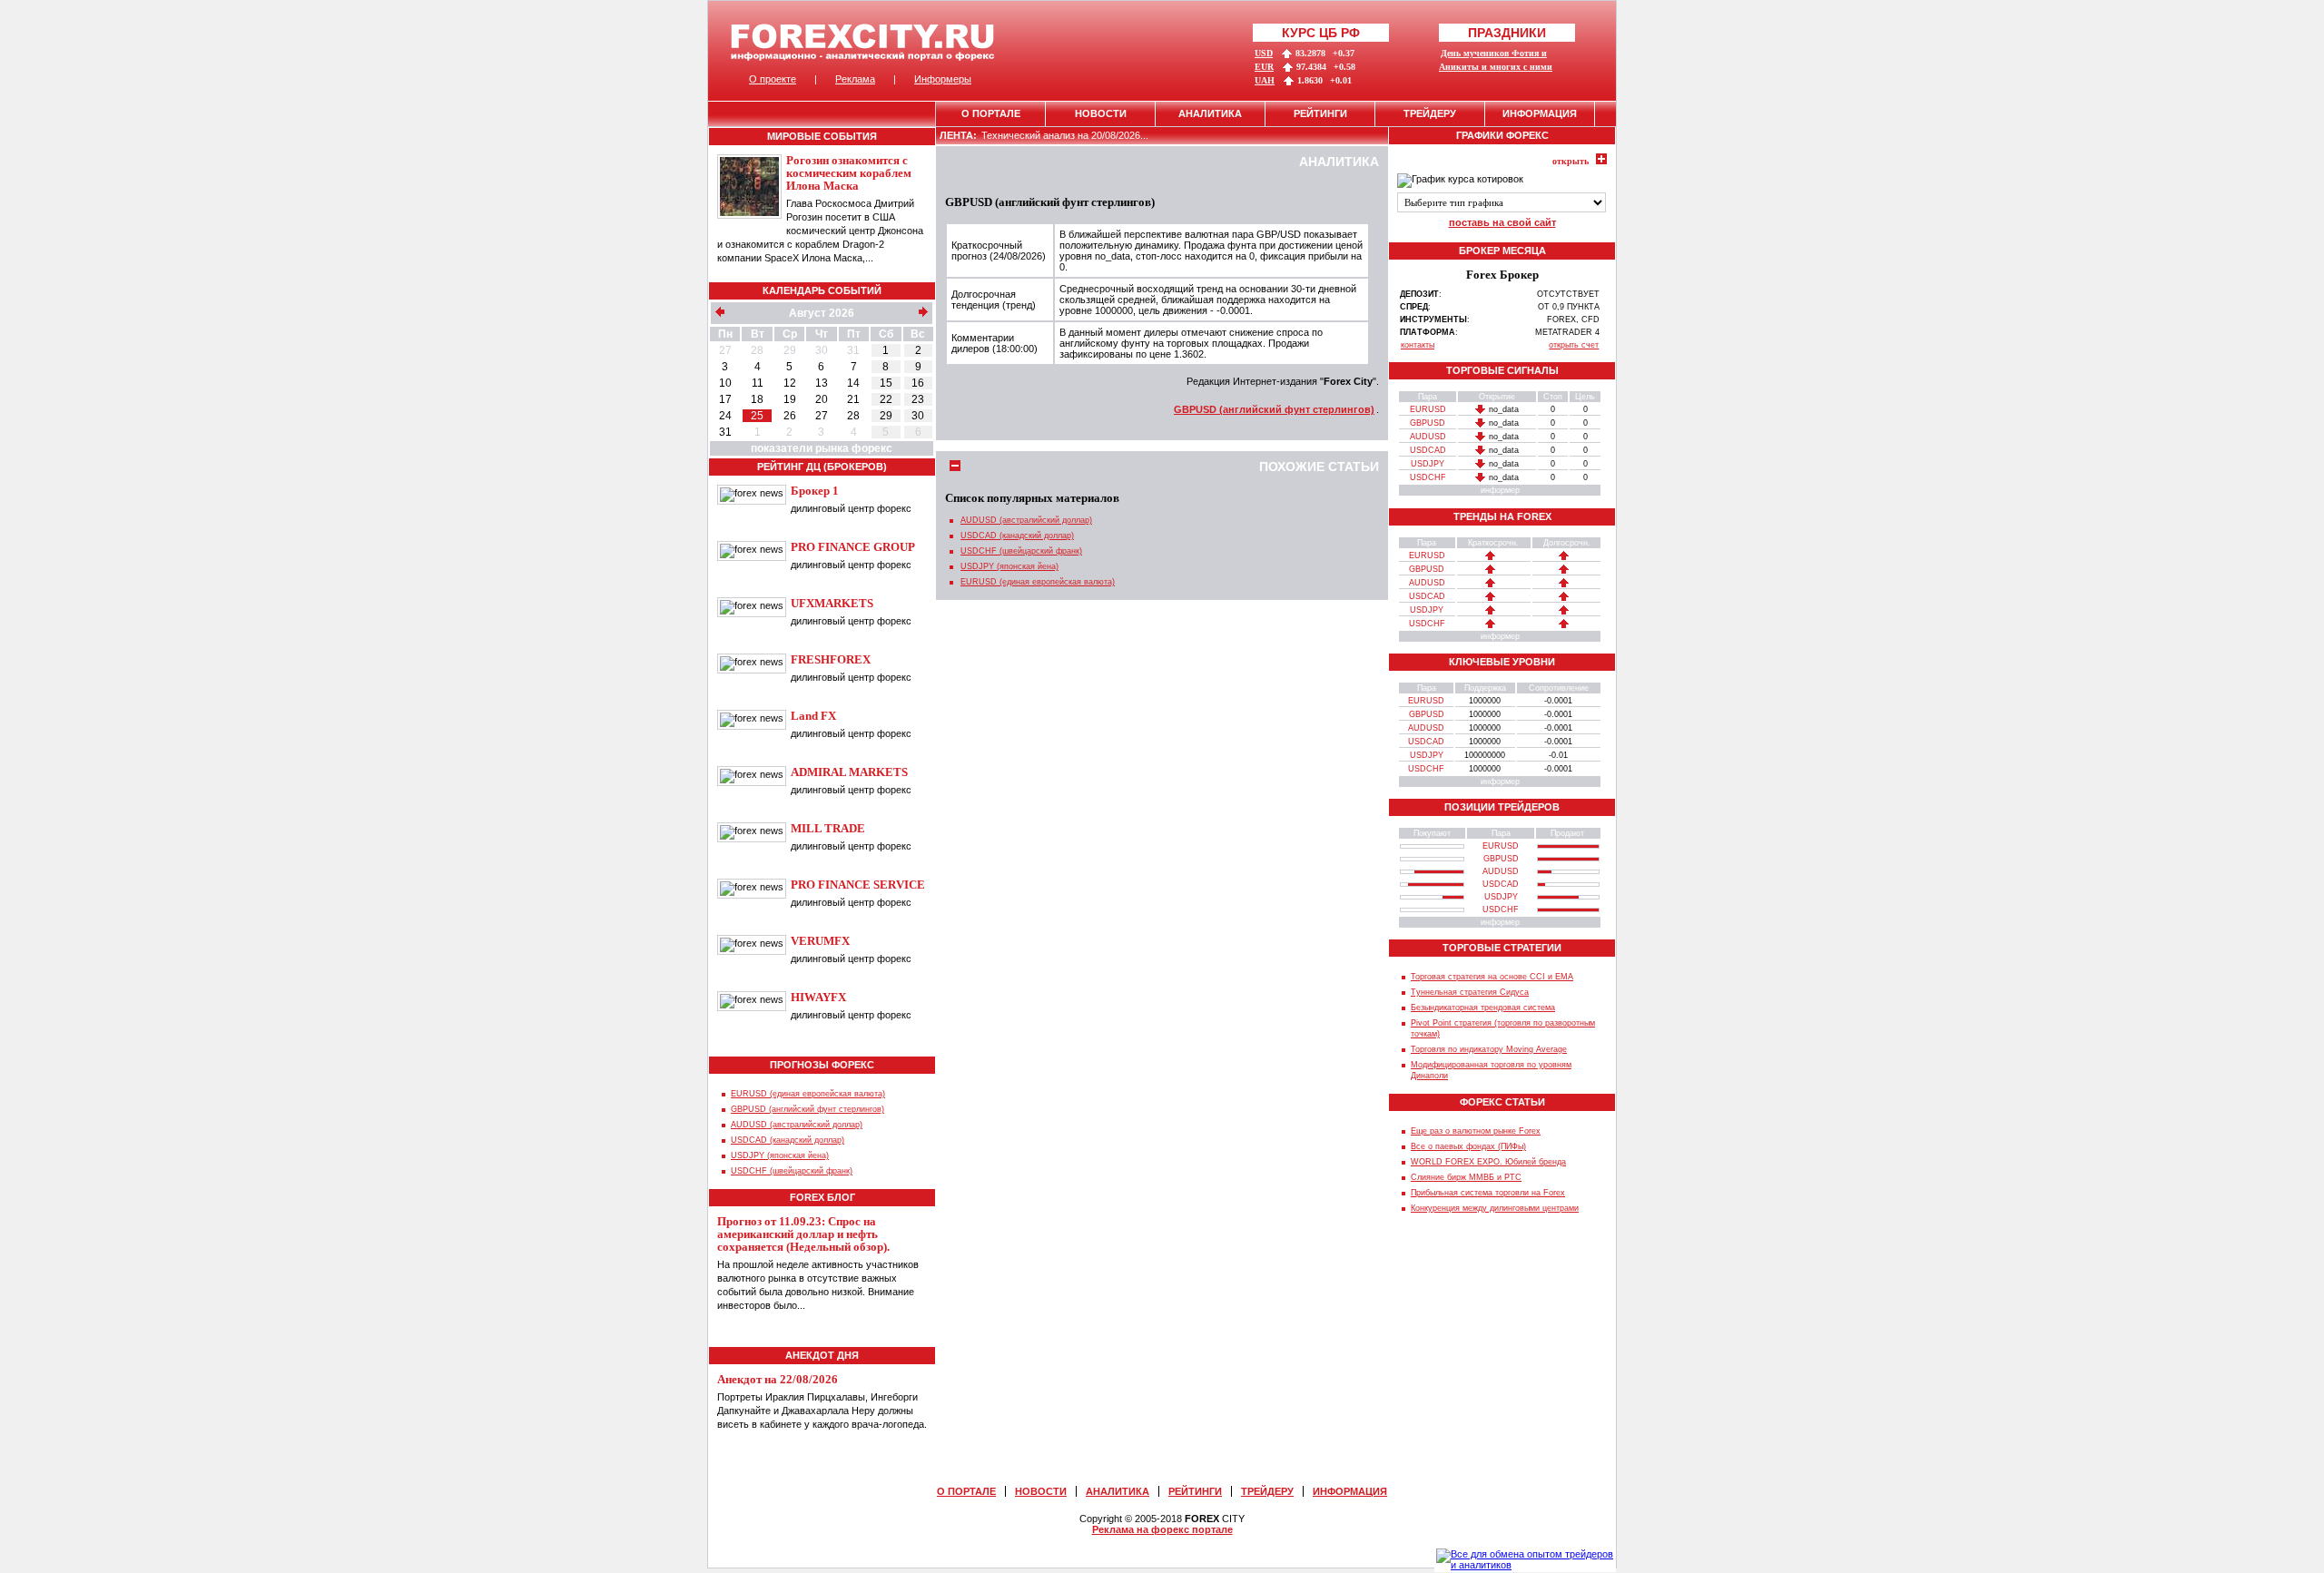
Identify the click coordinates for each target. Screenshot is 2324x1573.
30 (822, 350)
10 (725, 383)
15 (886, 383)
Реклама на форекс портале (1162, 1529)
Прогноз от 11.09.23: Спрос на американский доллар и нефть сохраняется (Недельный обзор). (803, 1234)
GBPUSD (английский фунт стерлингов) (807, 1109)
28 (757, 350)
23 (918, 399)
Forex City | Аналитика (863, 42)
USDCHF (1428, 477)
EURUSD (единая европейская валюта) (808, 1094)
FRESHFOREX (831, 659)
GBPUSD (1428, 423)
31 (853, 350)
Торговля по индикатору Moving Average (1489, 1049)
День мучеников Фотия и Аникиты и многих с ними (1496, 60)
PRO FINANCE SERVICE (858, 885)
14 (853, 383)
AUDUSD (1428, 437)
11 (758, 383)
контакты (1418, 345)
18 (757, 399)
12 (790, 383)
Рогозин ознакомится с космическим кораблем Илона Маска (849, 173)
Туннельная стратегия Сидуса (1470, 992)
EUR (1264, 67)
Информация (1540, 113)
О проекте (773, 79)
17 (725, 399)
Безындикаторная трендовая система (1483, 1008)
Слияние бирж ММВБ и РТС (1466, 1177)
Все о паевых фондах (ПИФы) (1468, 1146)
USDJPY (1428, 464)
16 (918, 383)
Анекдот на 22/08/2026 (778, 1379)
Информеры (943, 79)
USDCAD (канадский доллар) (788, 1140)
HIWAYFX (818, 997)
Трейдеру (1430, 113)
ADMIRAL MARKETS (849, 772)
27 (725, 350)
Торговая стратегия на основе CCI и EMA (1492, 977)
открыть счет (1574, 345)
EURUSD (1428, 409)
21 (853, 399)
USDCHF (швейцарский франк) (792, 1171)
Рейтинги (1320, 113)
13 (822, 383)
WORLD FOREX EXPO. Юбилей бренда (1488, 1162)
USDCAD (1428, 450)
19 (790, 399)
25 (757, 416)
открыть (1571, 161)
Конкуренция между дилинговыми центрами (1495, 1208)
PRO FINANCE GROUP (853, 547)
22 (886, 399)
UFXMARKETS (832, 603)
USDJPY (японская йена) (780, 1155)
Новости (1101, 113)
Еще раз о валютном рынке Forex (1476, 1131)
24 (725, 416)
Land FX (813, 716)
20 (822, 399)
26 (790, 416)
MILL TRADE (828, 828)
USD (1264, 53)
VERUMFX (820, 941)
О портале (991, 113)
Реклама (855, 79)
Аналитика (1210, 113)
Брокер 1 (815, 491)
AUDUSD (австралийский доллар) (797, 1125)
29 (790, 350)
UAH (1265, 80)
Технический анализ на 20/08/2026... (1065, 135)
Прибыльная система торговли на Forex (1488, 1193)
